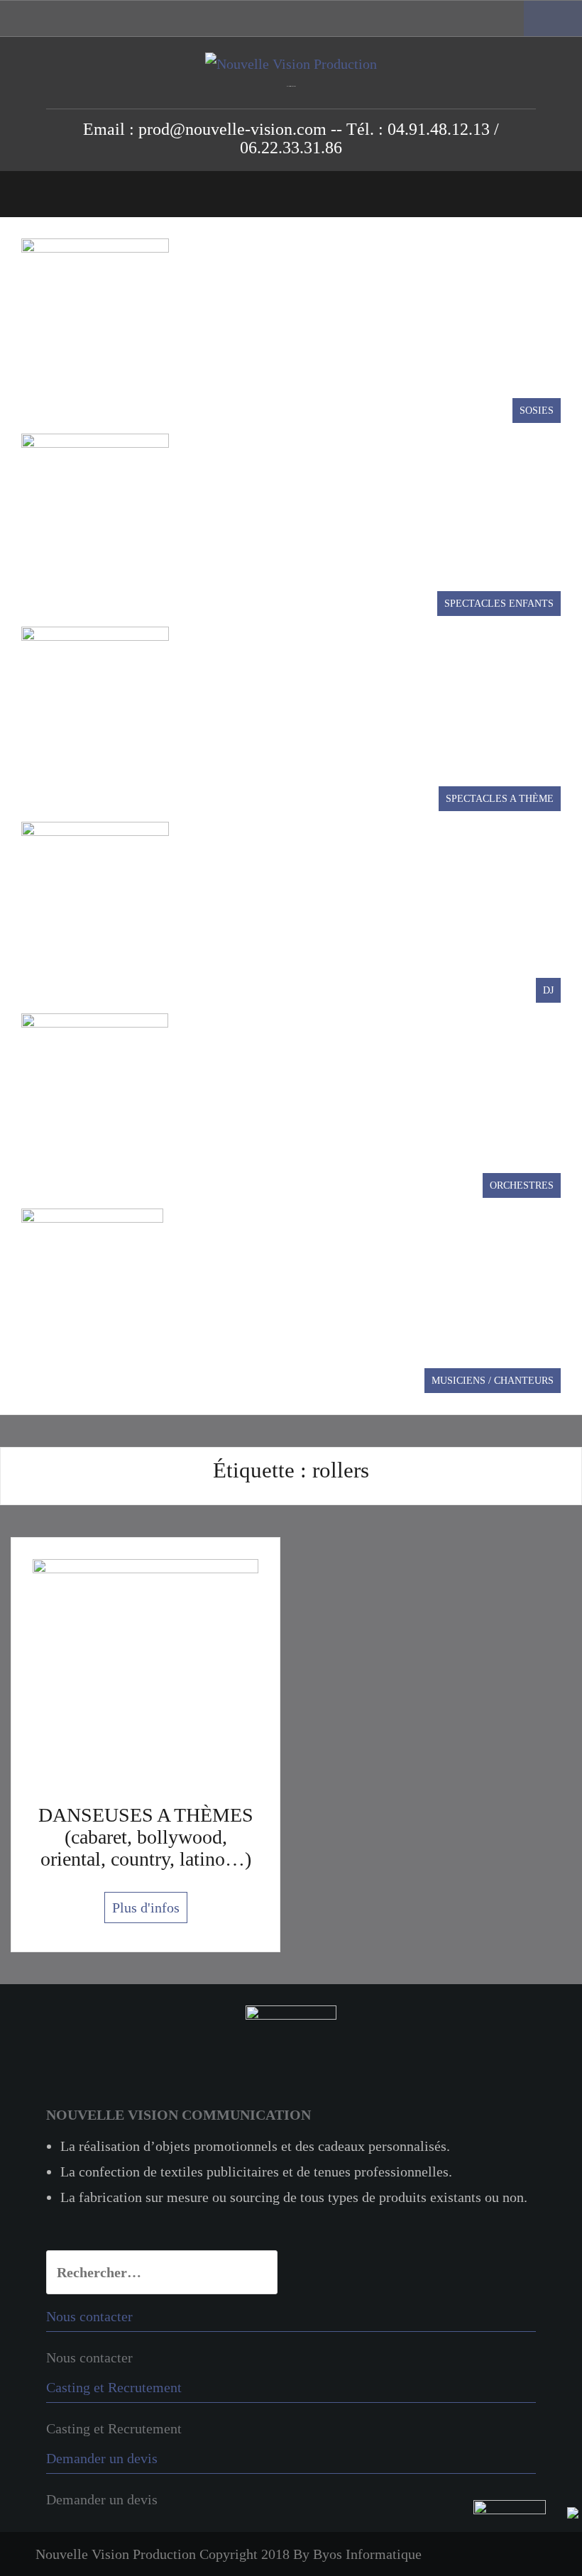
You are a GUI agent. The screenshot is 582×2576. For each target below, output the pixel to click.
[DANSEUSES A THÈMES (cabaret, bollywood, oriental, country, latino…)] (145, 1670)
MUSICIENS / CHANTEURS (493, 1381)
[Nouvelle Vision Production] (291, 62)
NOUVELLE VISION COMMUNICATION (179, 2115)
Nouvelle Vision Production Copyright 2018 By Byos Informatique (229, 2554)
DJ (548, 990)
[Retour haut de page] (526, 2536)
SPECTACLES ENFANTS (499, 604)
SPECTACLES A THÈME (500, 799)
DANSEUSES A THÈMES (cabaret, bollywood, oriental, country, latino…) (146, 1837)
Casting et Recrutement (114, 2428)
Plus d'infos (146, 1908)
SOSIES (537, 411)
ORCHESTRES (522, 1185)
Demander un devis (102, 2499)
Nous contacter (89, 2357)
